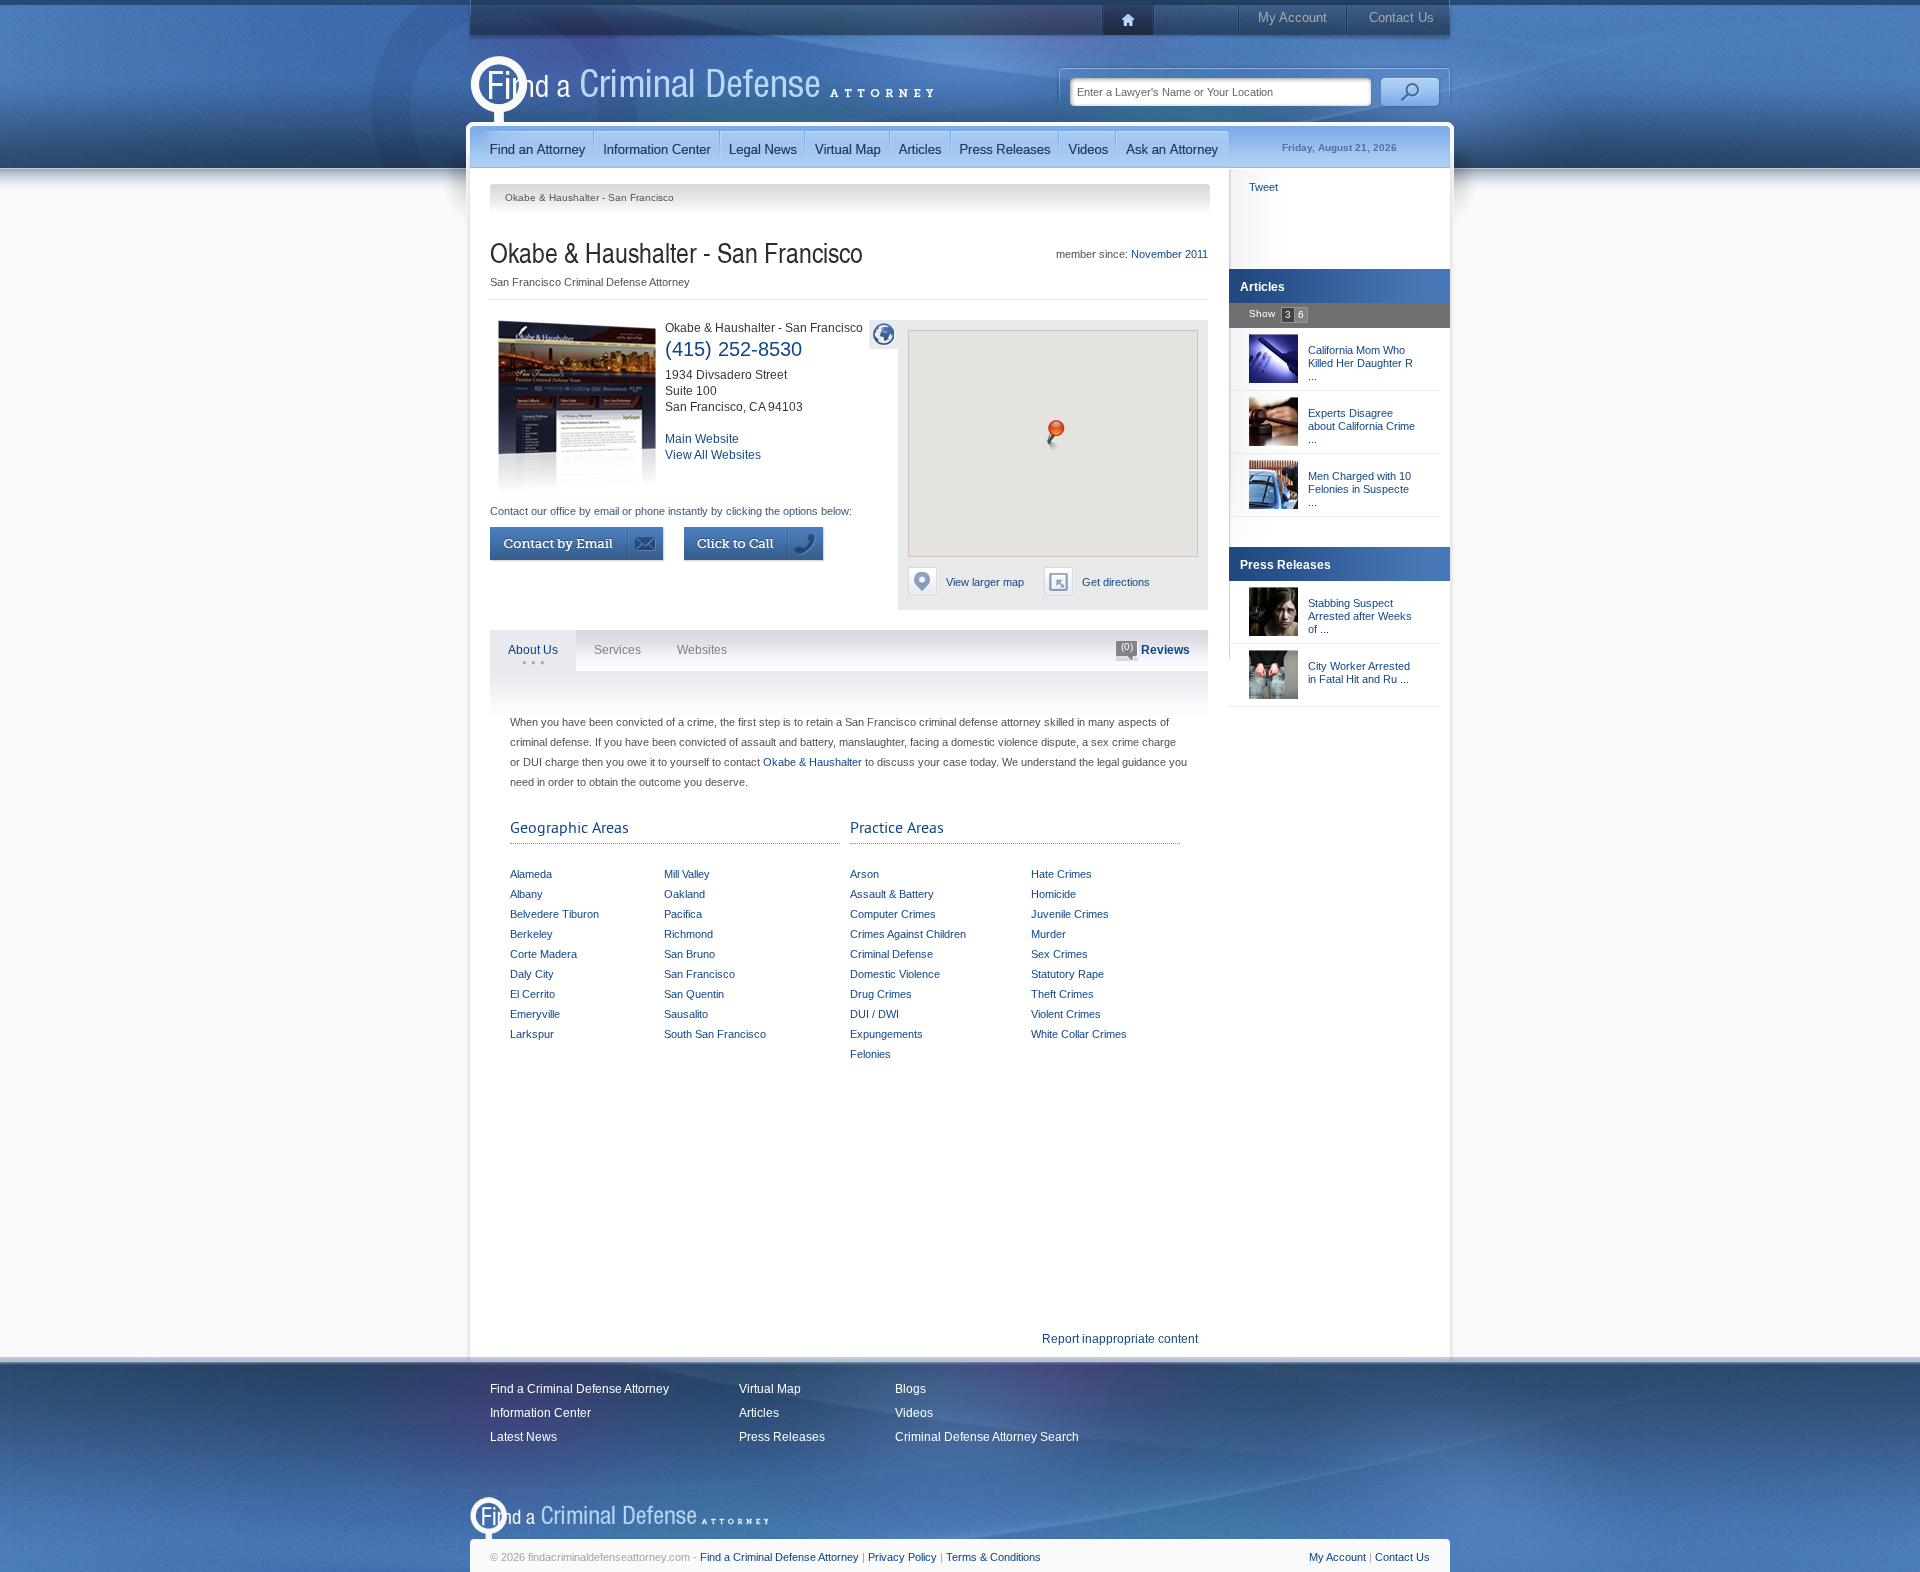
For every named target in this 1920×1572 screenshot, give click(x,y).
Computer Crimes (893, 914)
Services (617, 650)
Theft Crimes (1062, 994)
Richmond (688, 934)
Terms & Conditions (993, 1557)
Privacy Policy (902, 1557)
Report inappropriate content (1120, 1339)
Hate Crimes (1061, 874)
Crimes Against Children (908, 934)
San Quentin (694, 994)
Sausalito (686, 1014)
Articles (759, 1413)
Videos (914, 1413)
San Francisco (699, 974)
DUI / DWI (874, 1014)
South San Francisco (715, 1034)
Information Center (540, 1413)
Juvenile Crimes (1070, 914)
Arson (864, 874)
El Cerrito (532, 994)
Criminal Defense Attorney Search (987, 1437)
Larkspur (532, 1034)
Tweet (1263, 187)
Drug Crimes (881, 994)
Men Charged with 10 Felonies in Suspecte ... (1359, 489)
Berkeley (531, 934)
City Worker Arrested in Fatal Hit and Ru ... (1359, 672)
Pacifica (683, 914)
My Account (1292, 17)
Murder (1048, 934)
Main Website (702, 439)
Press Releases (782, 1437)
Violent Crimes (1066, 1014)
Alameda (531, 874)
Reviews (1155, 649)
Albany (526, 894)
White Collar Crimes (1079, 1034)
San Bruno (689, 954)
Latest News (523, 1437)
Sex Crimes (1059, 954)
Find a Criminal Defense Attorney (579, 1389)
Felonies (870, 1054)
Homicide (1053, 894)
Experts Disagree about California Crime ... (1361, 426)
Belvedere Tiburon (554, 914)
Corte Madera (543, 954)
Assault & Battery (892, 894)
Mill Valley (687, 874)
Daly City (532, 974)
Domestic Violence (895, 974)
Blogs (910, 1389)
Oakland (684, 894)
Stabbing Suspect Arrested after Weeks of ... (1360, 616)
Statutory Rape (1067, 974)
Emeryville (535, 1014)
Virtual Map (770, 1389)
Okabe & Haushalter (812, 762)
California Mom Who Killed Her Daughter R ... (1360, 363)
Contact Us (1401, 17)
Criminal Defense (891, 954)
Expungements (886, 1034)
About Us (533, 650)
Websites (702, 650)
